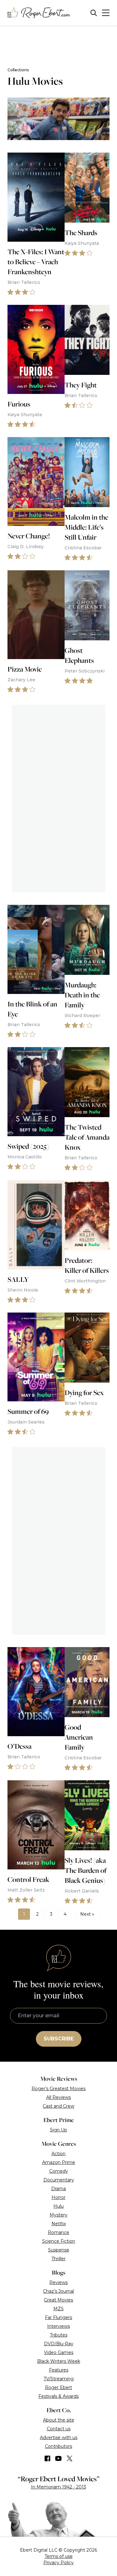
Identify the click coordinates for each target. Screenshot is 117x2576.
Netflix (59, 2224)
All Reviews (58, 2097)
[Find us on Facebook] (47, 2458)
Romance (58, 2232)
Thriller (58, 2259)
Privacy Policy (58, 2563)
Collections (18, 70)
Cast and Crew (58, 2106)
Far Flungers (58, 2317)
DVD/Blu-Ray (59, 2344)
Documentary (59, 2180)
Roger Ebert (58, 2387)
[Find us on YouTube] (58, 2458)
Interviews (58, 2326)
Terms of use (59, 2556)
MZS (58, 2309)
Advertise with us (59, 2437)
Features (59, 2370)
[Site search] (94, 13)
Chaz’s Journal (58, 2291)
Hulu (58, 2206)
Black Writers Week (59, 2361)
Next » (87, 1914)
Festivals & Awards (58, 2396)
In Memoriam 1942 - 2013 (58, 2487)
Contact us (59, 2429)
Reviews (58, 2282)
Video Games (59, 2352)
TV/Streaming (59, 2379)
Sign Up (58, 2130)
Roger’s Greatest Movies (58, 2089)
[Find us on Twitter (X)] (70, 2458)
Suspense (59, 2250)
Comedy (59, 2171)
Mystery (58, 2215)
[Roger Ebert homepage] (39, 13)
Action (58, 2154)
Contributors (58, 2446)
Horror (58, 2197)
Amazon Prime (59, 2162)
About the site (59, 2420)
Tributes (59, 2335)
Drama (58, 2189)
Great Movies (58, 2300)
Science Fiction (59, 2241)
